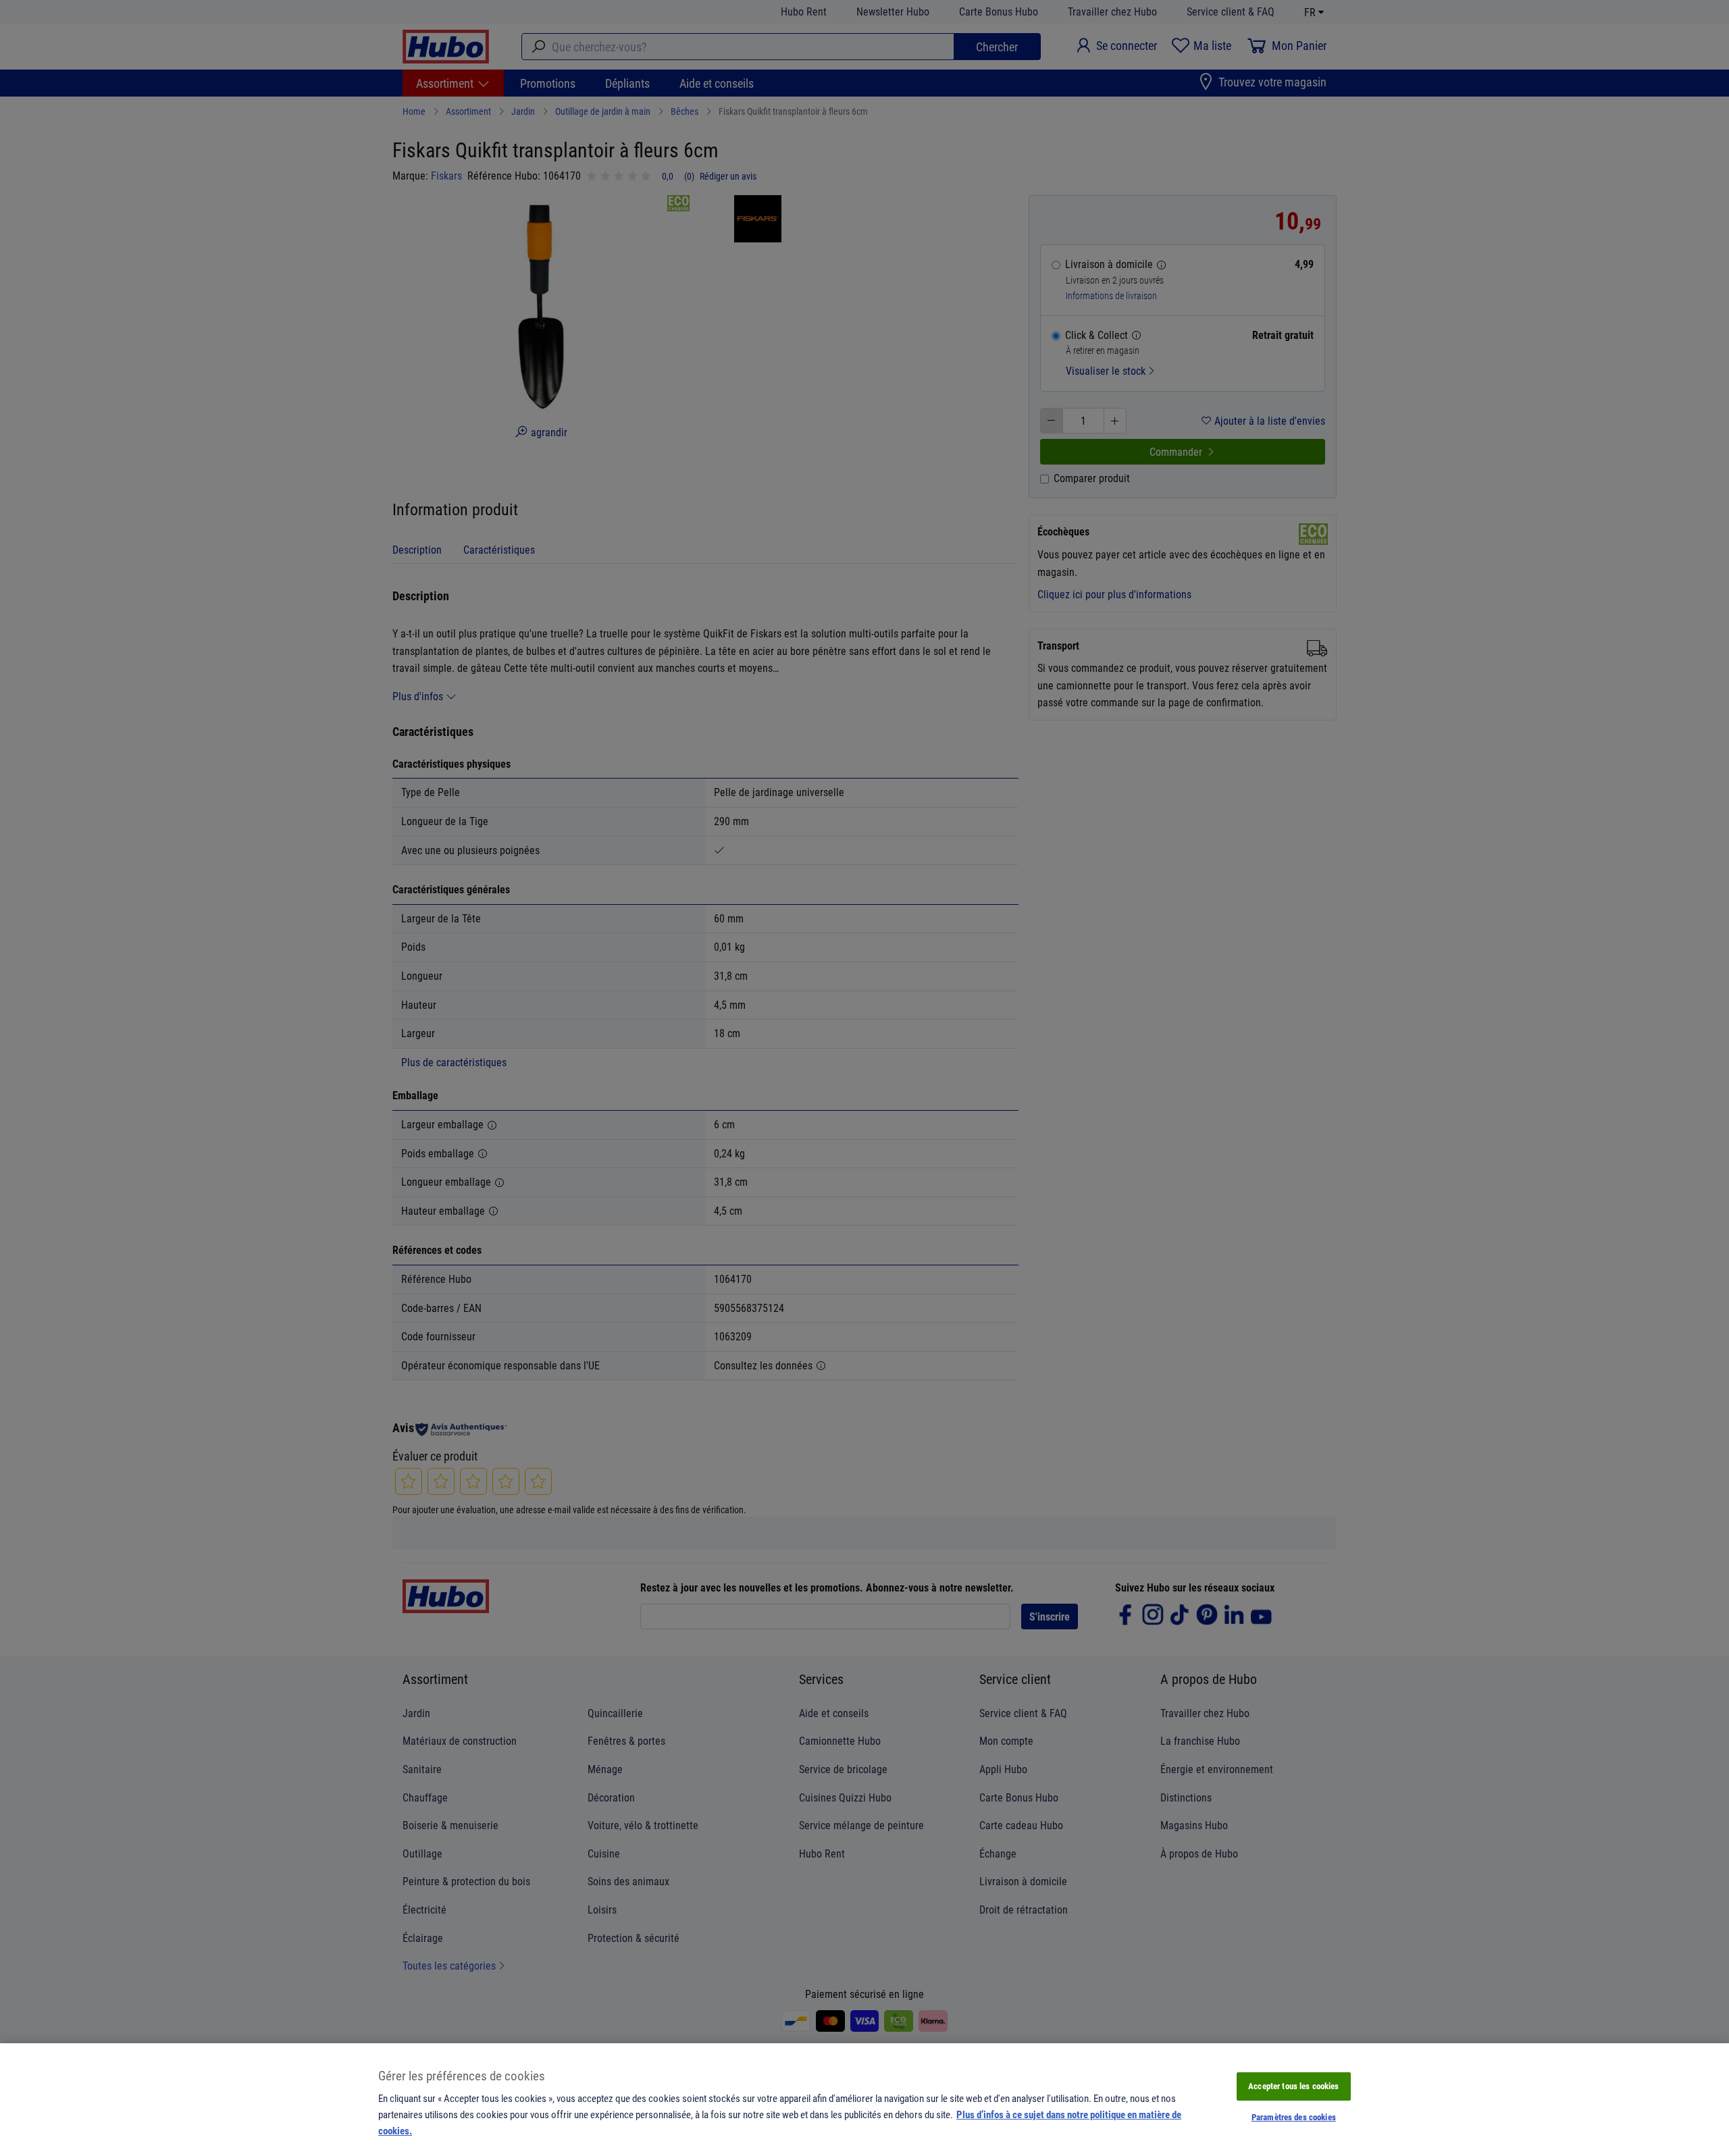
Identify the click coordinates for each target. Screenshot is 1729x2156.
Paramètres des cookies (1294, 2117)
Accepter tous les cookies (1293, 2086)
